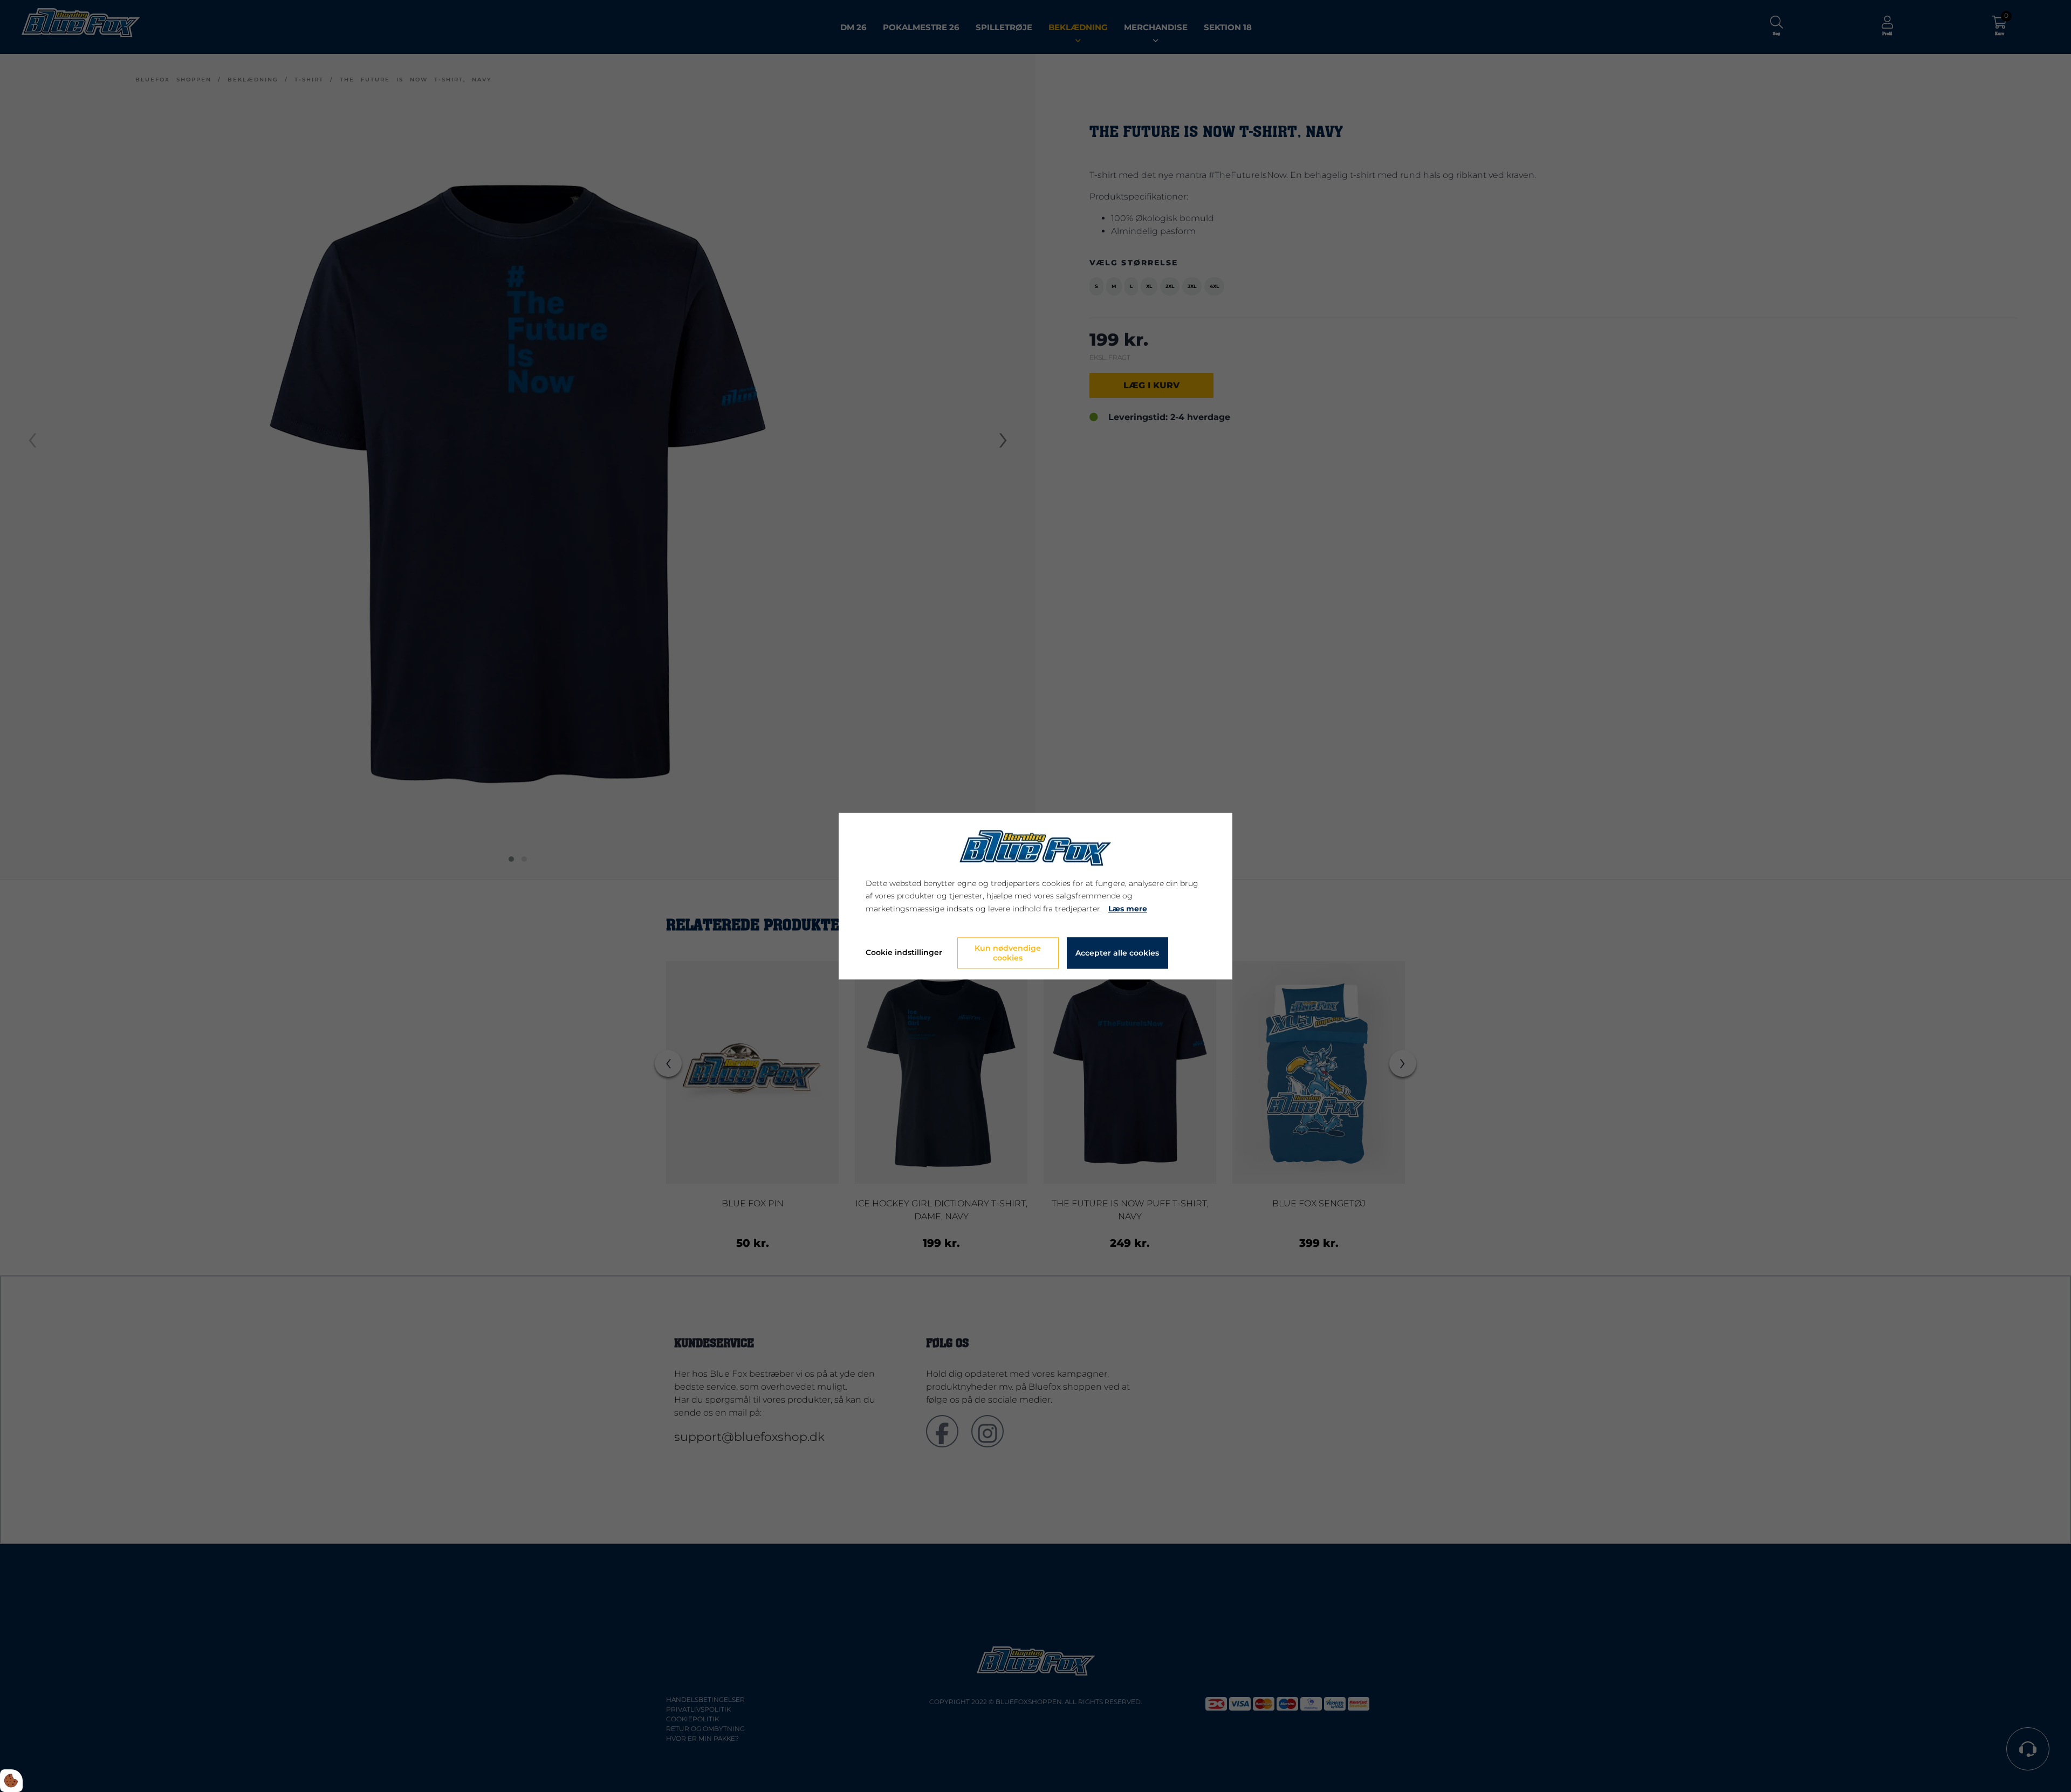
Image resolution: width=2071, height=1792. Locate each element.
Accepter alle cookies (1117, 953)
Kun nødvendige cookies (1008, 953)
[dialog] (1035, 896)
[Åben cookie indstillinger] (11, 1781)
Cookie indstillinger (904, 952)
